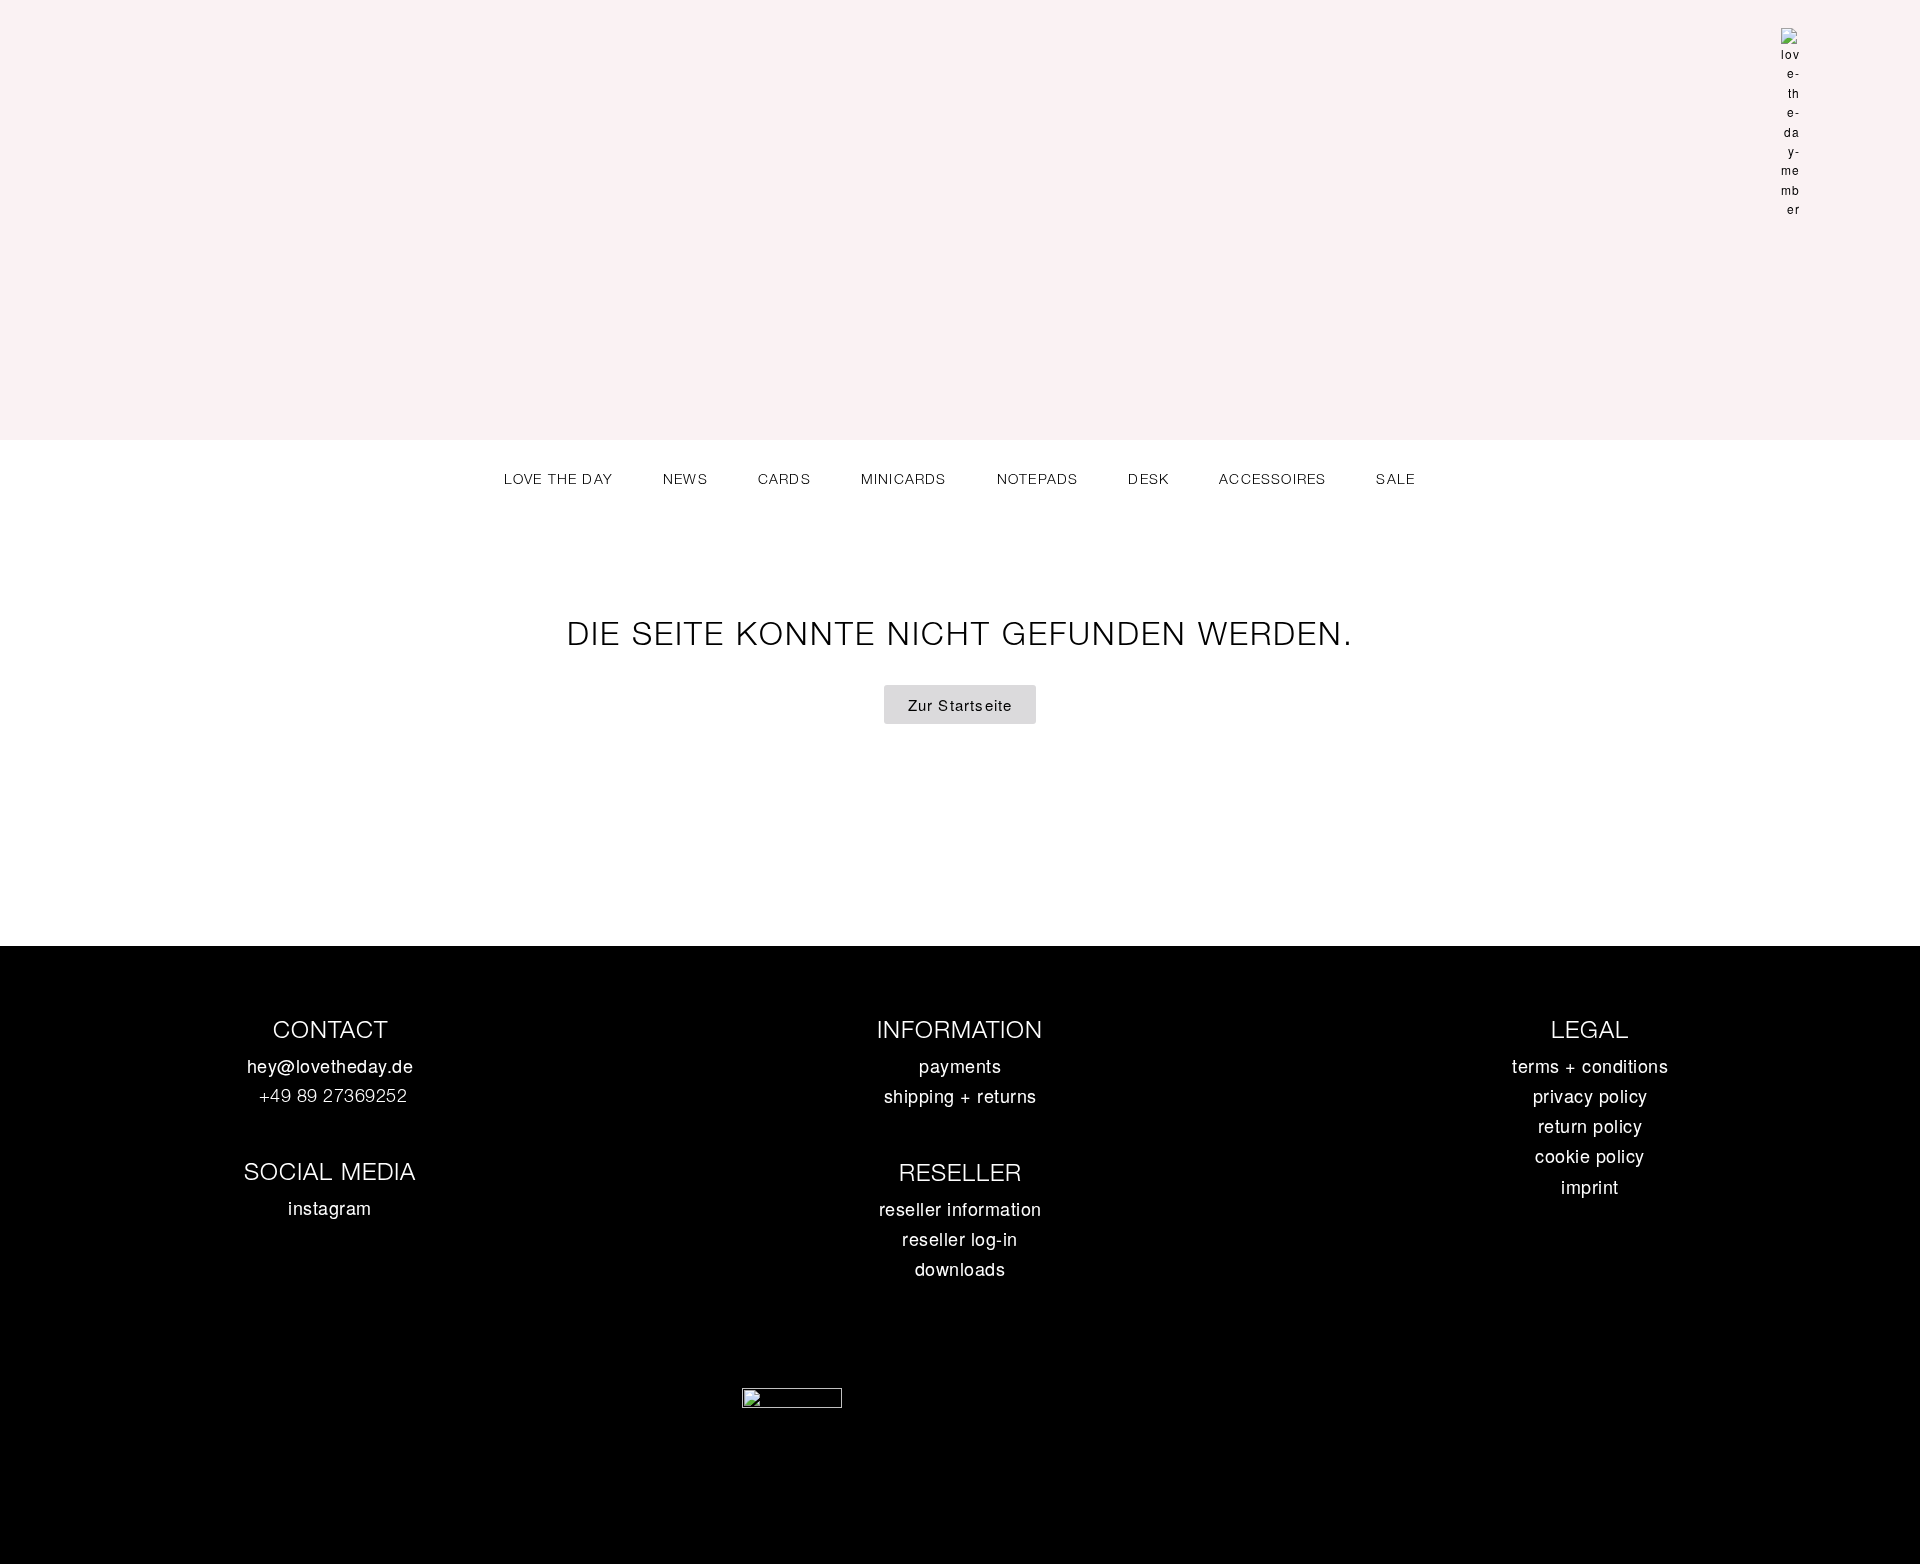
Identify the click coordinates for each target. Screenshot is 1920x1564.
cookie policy (1590, 1155)
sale (1395, 479)
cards (784, 479)
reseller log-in (960, 1238)
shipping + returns (960, 1095)
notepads (1038, 479)
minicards (904, 479)
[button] (1864, 113)
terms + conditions (1590, 1065)
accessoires (1272, 479)
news (685, 479)
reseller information (960, 1208)
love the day (558, 479)
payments (960, 1065)
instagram (330, 1207)
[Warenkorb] (1829, 115)
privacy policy (1590, 1095)
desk (1148, 479)
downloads (960, 1268)
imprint (1590, 1186)
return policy (1590, 1125)
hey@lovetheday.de (330, 1065)
